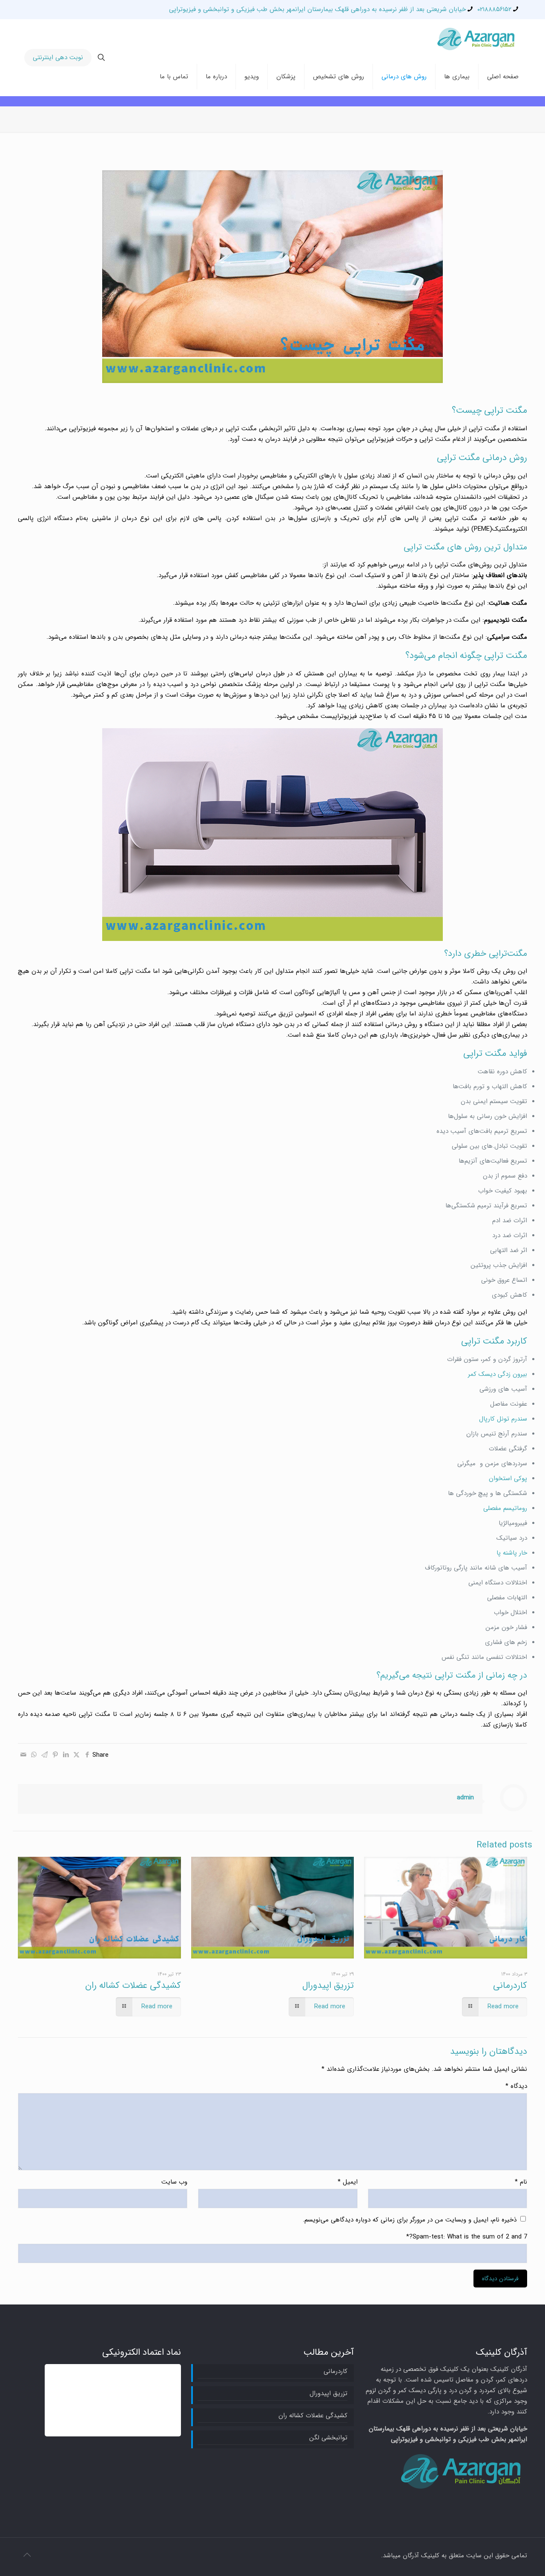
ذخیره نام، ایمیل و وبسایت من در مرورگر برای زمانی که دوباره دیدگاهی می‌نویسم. (410, 2220)
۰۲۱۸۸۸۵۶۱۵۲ (494, 9)
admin (465, 1798)
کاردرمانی (510, 1986)
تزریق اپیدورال (328, 1986)
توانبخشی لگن (328, 2438)
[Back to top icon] (27, 2556)
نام (521, 2182)
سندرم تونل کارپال (503, 1419)
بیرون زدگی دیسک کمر (498, 1374)
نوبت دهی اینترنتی (58, 57)
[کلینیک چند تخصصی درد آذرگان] (477, 38)
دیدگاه (516, 2086)
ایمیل (347, 2182)
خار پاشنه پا (512, 1553)
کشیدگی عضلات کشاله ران (133, 1986)
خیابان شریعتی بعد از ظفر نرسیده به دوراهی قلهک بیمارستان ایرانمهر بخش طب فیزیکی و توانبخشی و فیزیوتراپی (317, 9)
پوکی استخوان (508, 1478)
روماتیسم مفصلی (505, 1508)
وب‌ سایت (174, 2182)
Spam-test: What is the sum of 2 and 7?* (467, 2237)
